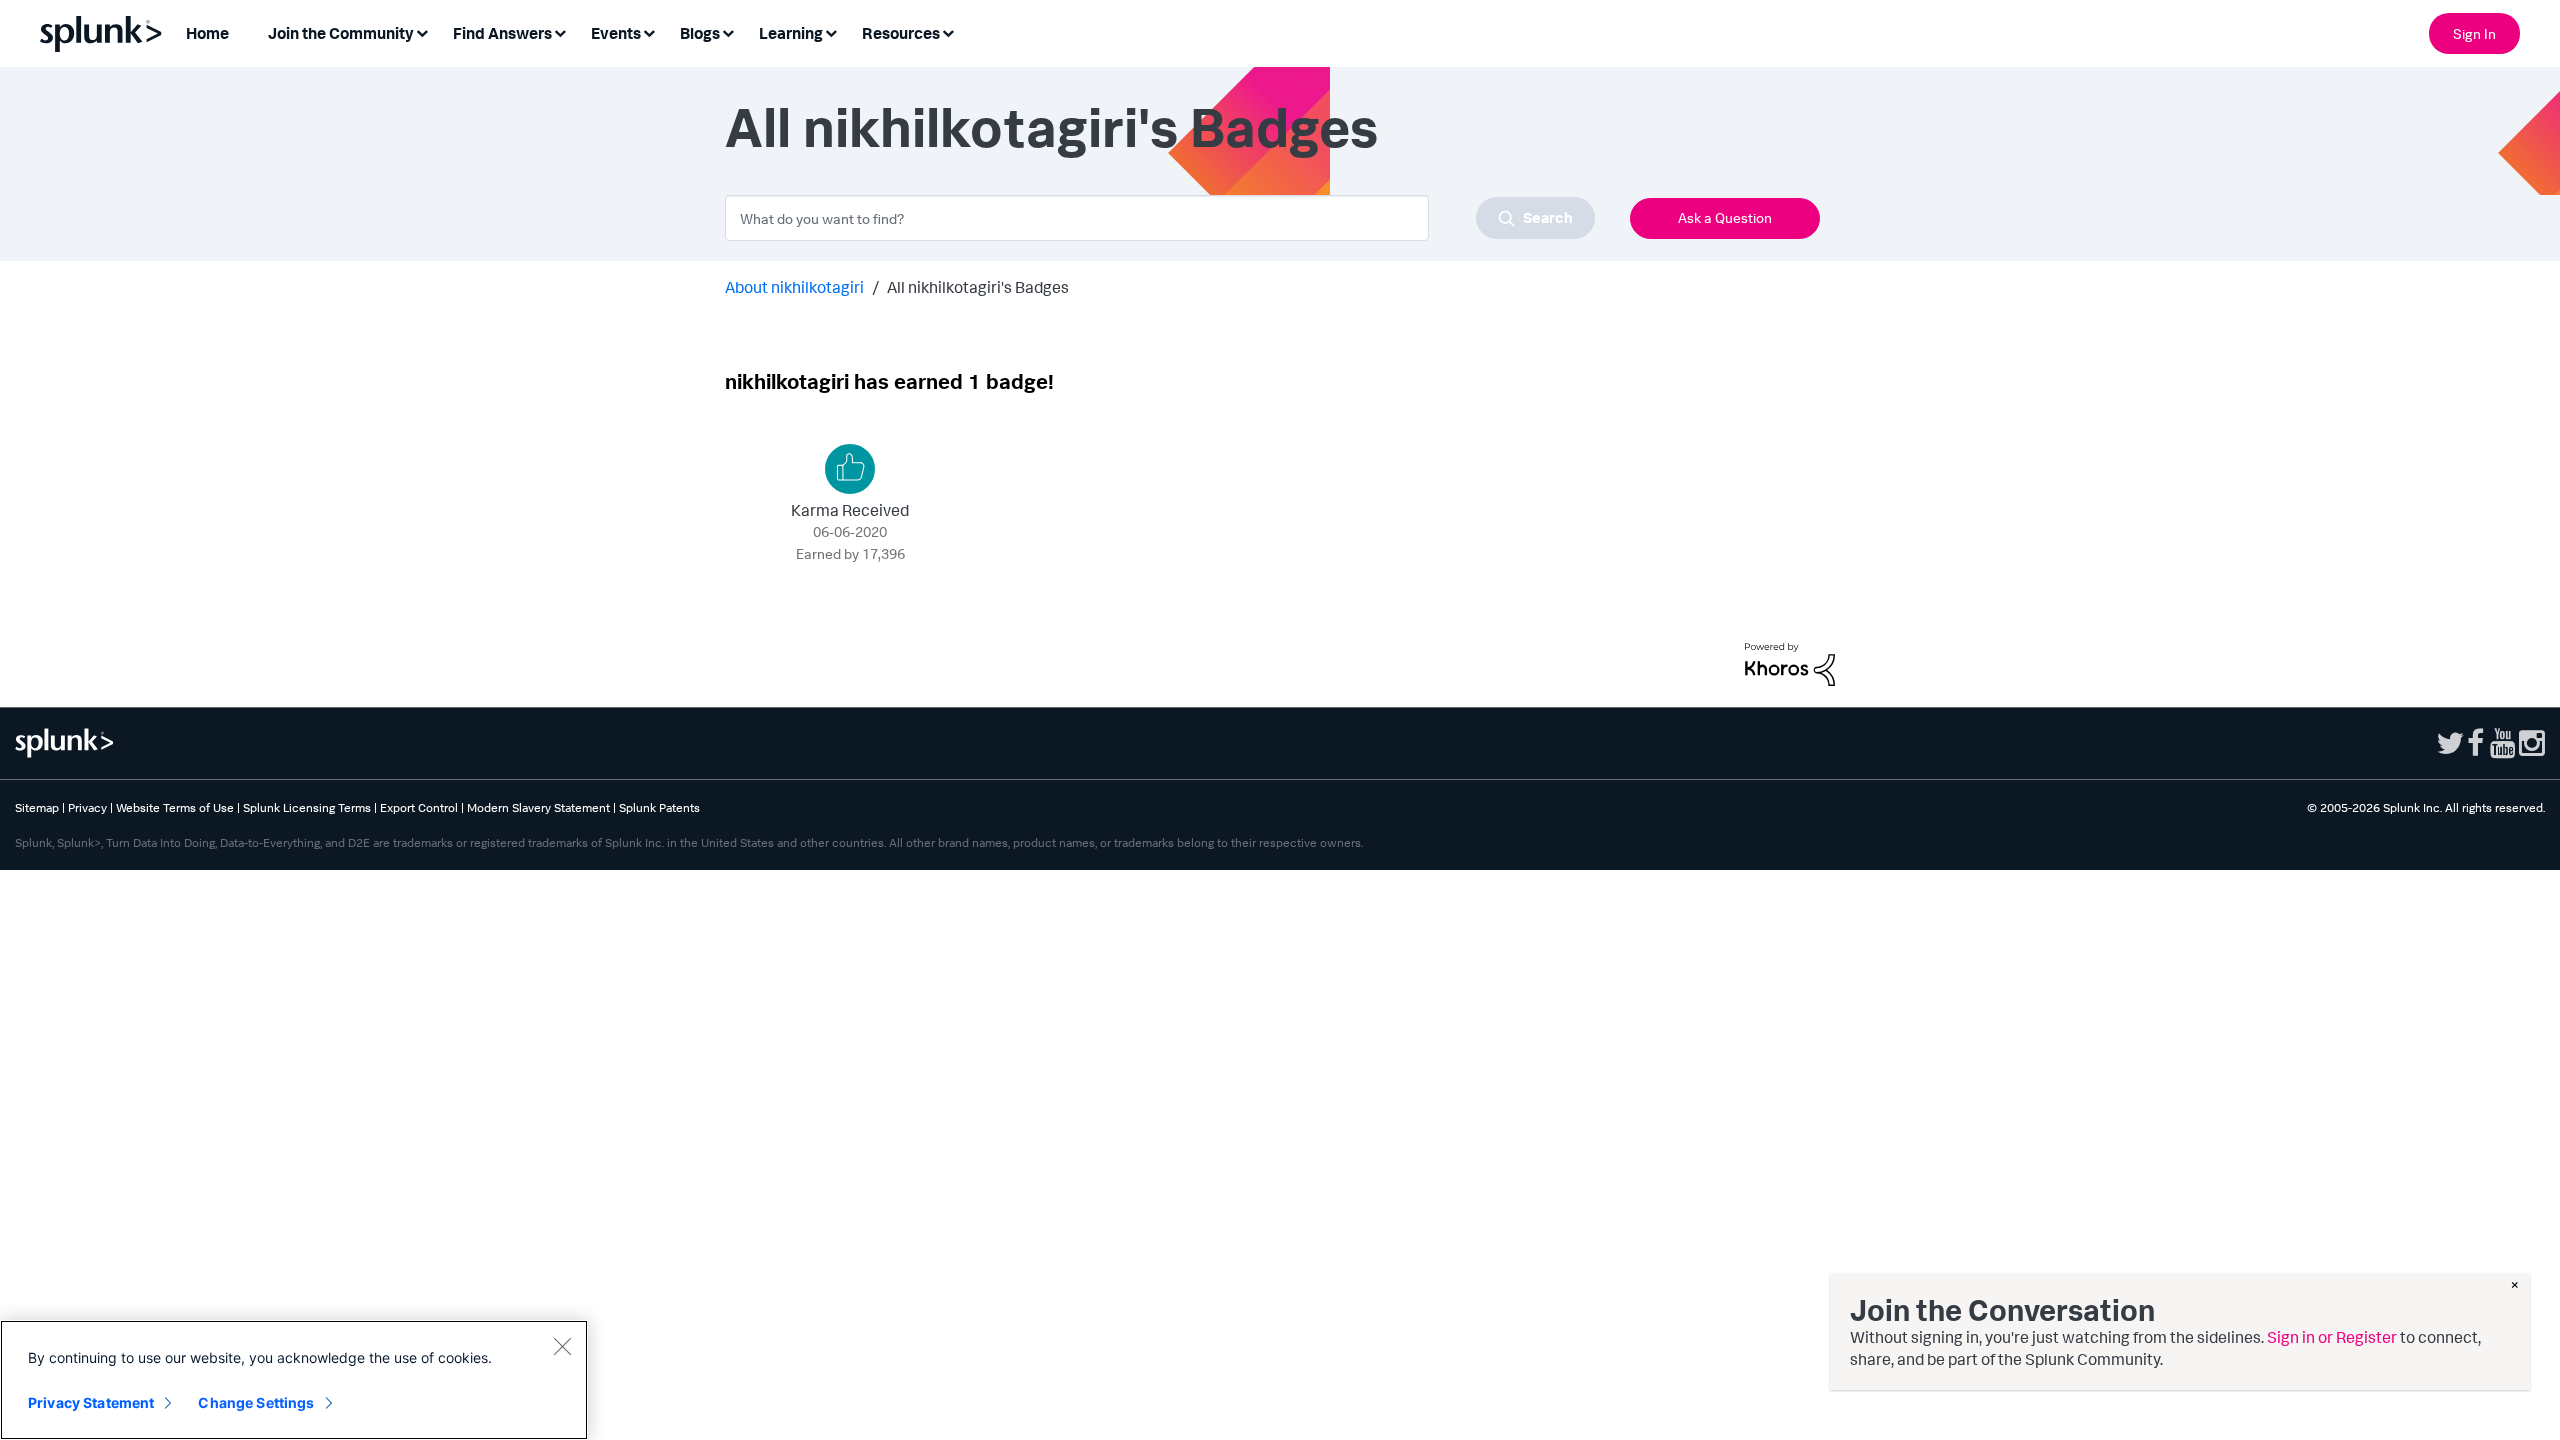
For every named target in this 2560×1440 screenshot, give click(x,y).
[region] (294, 1380)
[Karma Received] (850, 469)
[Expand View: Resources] (948, 31)
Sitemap (37, 807)
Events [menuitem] (616, 33)
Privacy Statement (91, 1402)
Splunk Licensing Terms (307, 807)
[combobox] (1160, 218)
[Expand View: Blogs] (728, 31)
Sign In (2474, 33)
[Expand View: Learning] (831, 31)
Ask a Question (1725, 217)
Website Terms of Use (175, 807)
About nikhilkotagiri (794, 287)
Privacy (87, 807)
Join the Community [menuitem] (341, 33)
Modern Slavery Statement (538, 807)
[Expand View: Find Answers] (560, 31)
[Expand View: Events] (649, 31)
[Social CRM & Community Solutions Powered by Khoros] (1790, 662)
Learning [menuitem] (791, 33)
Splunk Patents (659, 807)
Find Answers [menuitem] (502, 33)
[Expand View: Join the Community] (422, 31)
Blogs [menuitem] (700, 33)
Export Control (419, 807)
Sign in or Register (2332, 1337)
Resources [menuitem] (901, 33)
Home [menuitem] (207, 33)
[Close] (562, 1346)
